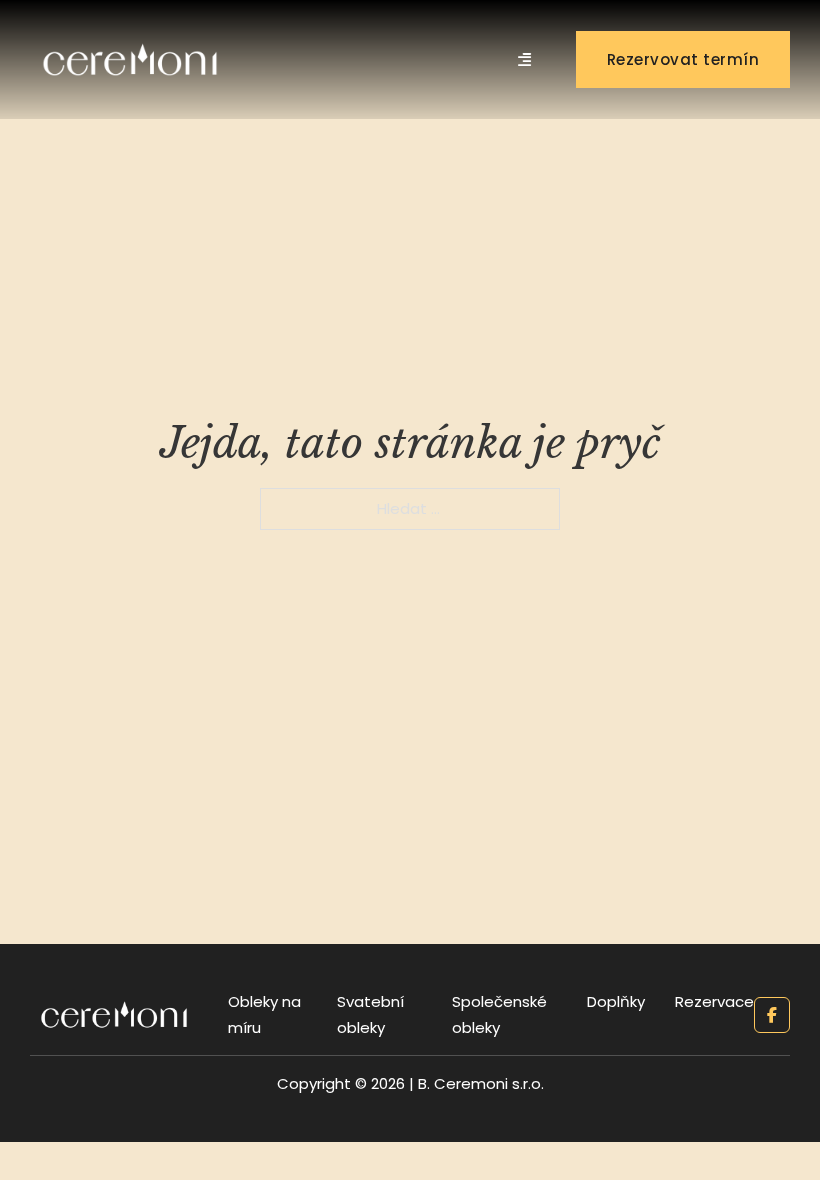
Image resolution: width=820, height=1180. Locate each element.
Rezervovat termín (683, 59)
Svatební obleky (370, 1014)
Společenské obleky (499, 1014)
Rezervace (714, 1001)
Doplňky (616, 1001)
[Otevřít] (524, 59)
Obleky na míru (264, 1014)
